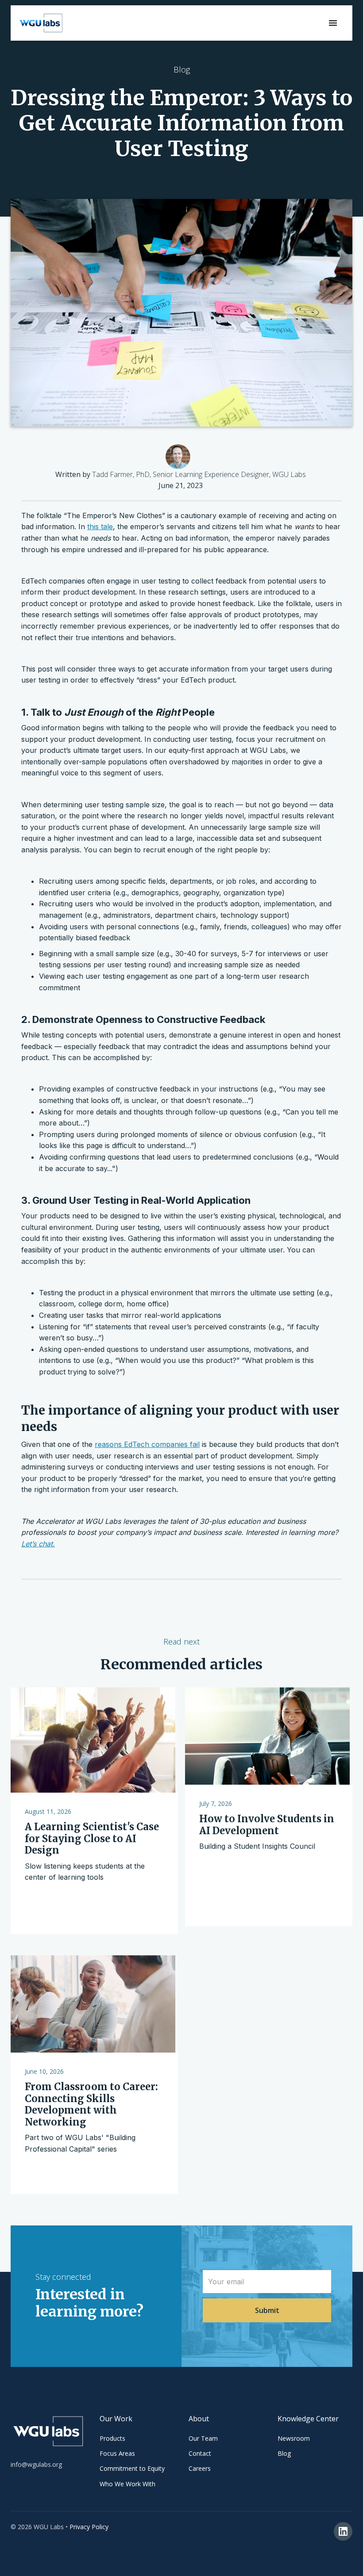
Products (112, 2438)
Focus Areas (117, 2453)
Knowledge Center (308, 2419)
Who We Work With (127, 2484)
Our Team (203, 2438)
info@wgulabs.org (36, 2464)
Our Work (116, 2419)
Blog (284, 2453)
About (199, 2419)
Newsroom (294, 2438)
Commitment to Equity (132, 2468)
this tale (100, 527)
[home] (41, 23)
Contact (200, 2453)
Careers (200, 2468)
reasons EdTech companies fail (147, 1444)
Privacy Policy (89, 2527)
